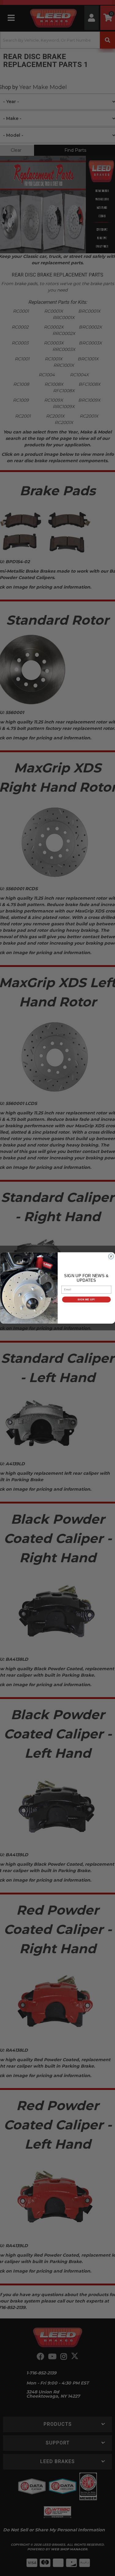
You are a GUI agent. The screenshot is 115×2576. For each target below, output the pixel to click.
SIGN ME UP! (86, 1299)
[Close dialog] (111, 1256)
